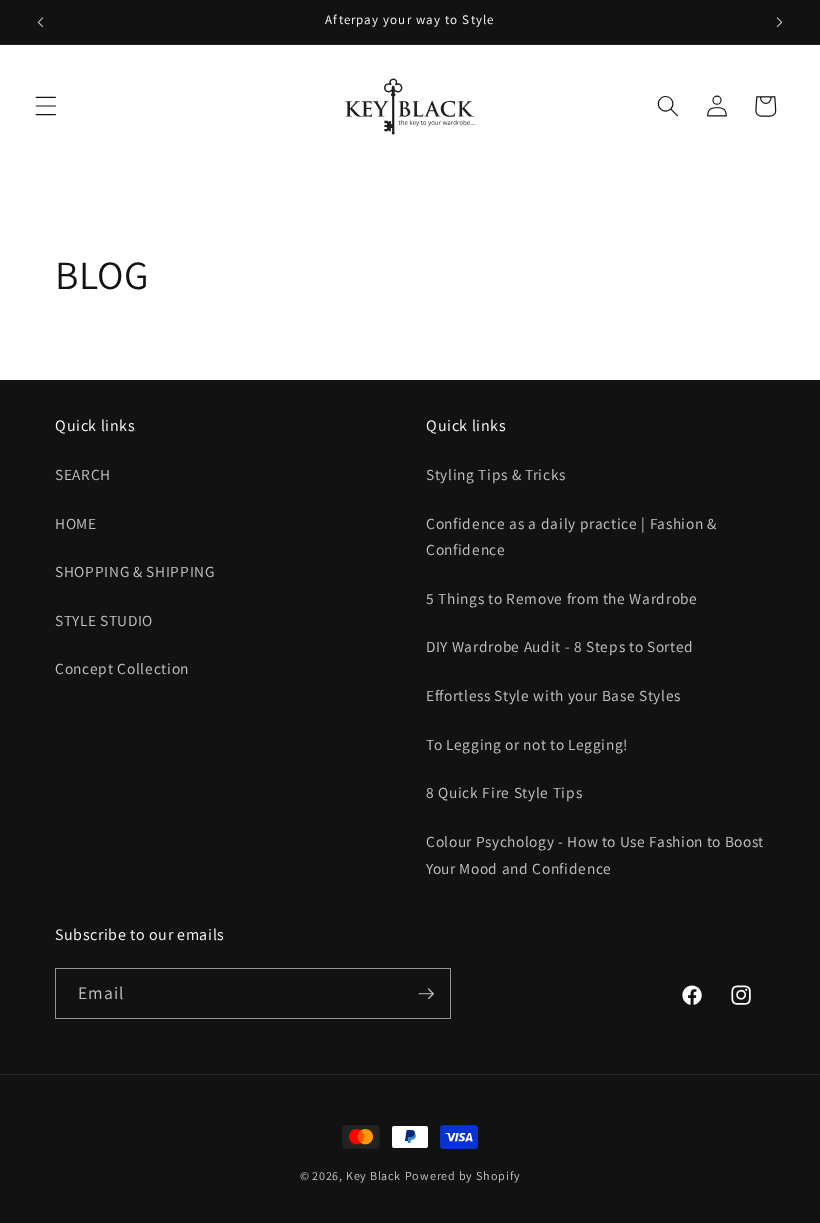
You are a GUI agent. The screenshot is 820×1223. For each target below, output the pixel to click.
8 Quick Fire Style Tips (504, 792)
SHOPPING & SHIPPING (135, 571)
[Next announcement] (779, 22)
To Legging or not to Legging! (527, 744)
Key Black (373, 1175)
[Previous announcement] (41, 22)
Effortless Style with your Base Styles (553, 695)
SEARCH (83, 474)
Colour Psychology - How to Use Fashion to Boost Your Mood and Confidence (595, 854)
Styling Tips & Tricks (496, 474)
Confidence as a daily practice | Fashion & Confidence (571, 536)
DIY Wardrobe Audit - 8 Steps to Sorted (560, 646)
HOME (76, 523)
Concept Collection (122, 668)
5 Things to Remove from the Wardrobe (562, 598)
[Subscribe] (426, 994)
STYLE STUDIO (104, 620)
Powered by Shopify (463, 1175)
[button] (46, 106)
